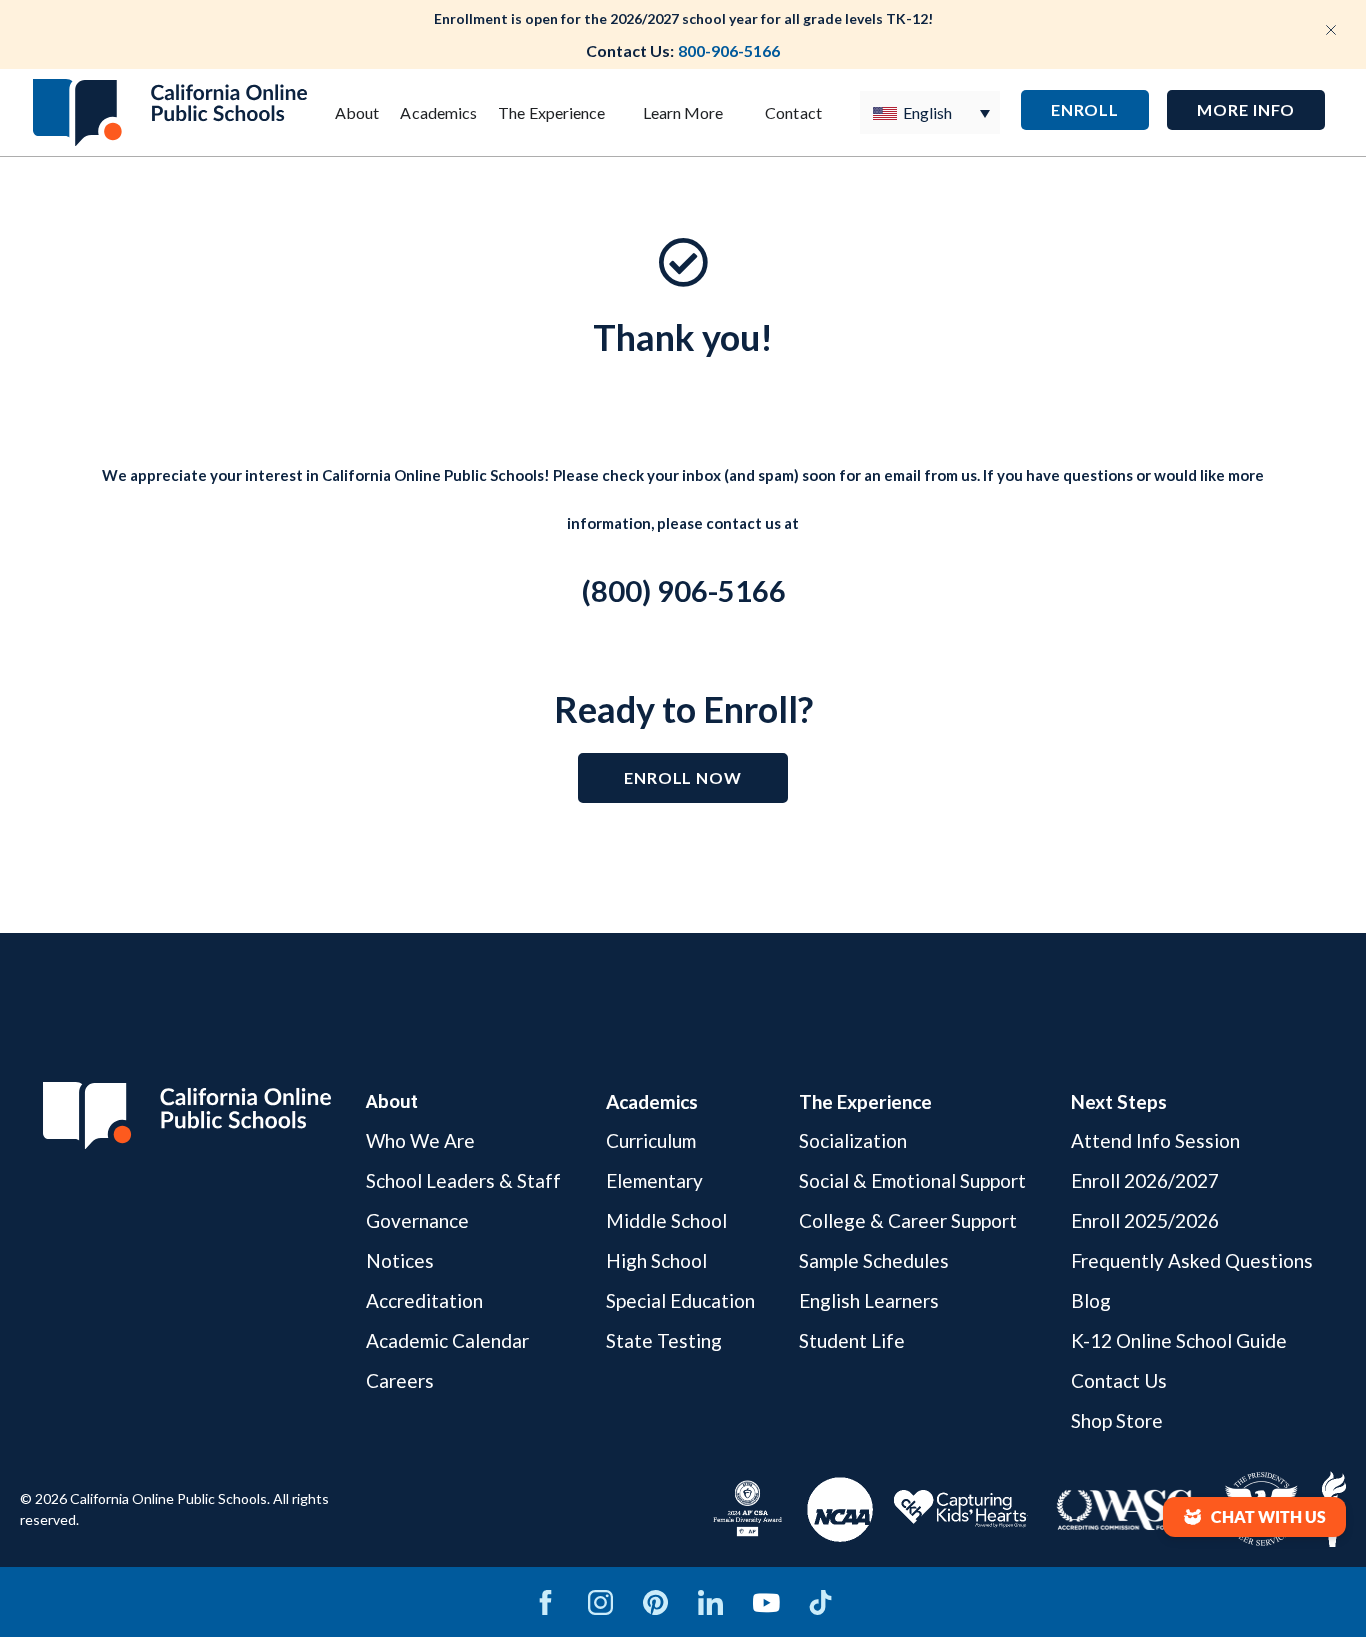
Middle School (666, 1220)
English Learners (869, 1300)
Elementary (654, 1180)
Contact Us (1119, 1380)
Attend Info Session (1155, 1141)
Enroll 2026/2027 (1145, 1180)
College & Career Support (908, 1220)
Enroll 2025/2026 (1145, 1220)
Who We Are (420, 1141)
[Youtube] (766, 1602)
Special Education (680, 1300)
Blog (1091, 1300)
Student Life (852, 1340)
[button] (1246, 110)
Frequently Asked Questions (1192, 1260)
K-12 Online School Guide (1179, 1340)
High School (656, 1260)
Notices (400, 1260)
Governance (417, 1220)
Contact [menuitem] (793, 112)
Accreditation (424, 1300)
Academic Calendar (447, 1340)
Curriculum (651, 1141)
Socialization (853, 1141)
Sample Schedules (874, 1260)
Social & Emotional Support (912, 1180)
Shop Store (1117, 1420)
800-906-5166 (729, 50)
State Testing (664, 1340)
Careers (400, 1380)
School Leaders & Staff (463, 1180)
